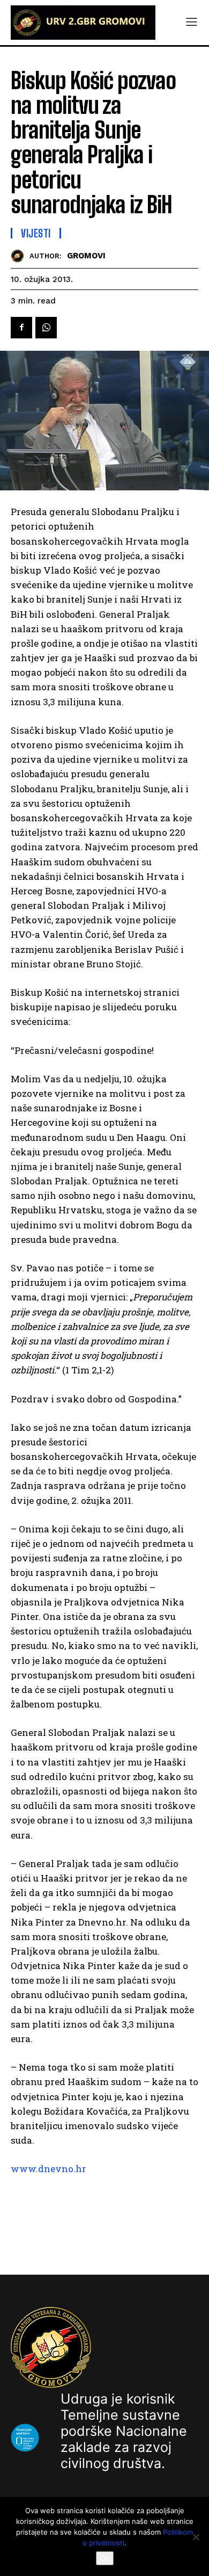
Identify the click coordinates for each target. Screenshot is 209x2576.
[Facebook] (21, 328)
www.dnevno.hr (48, 2169)
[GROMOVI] (20, 256)
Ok (105, 2558)
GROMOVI (86, 256)
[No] (196, 2537)
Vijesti (36, 233)
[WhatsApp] (46, 328)
